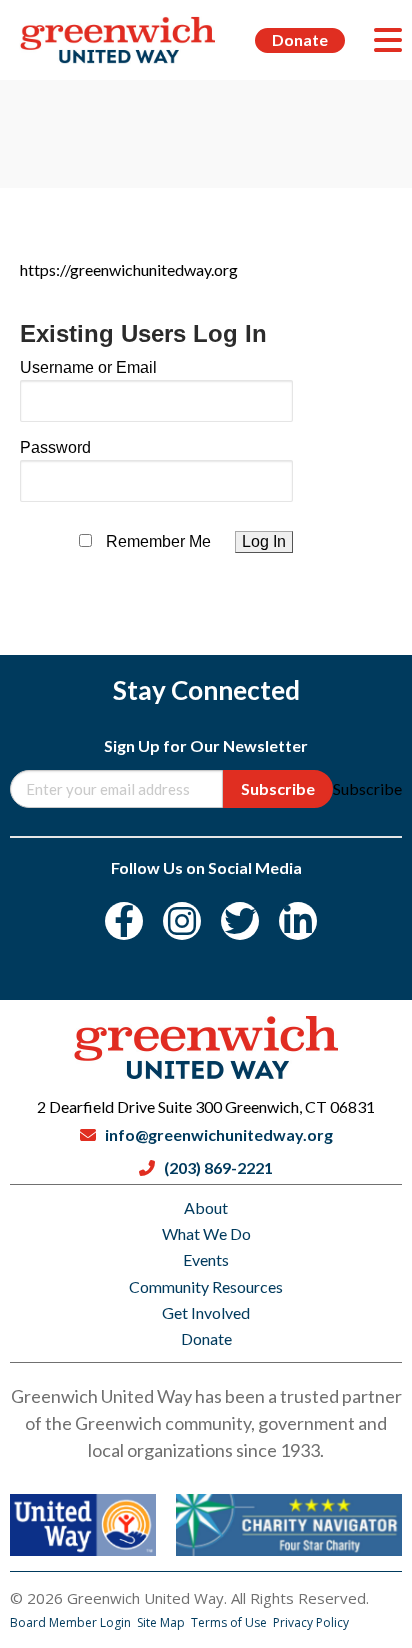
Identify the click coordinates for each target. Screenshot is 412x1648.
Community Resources (206, 1286)
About (206, 1207)
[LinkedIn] (298, 921)
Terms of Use (230, 1622)
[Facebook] (124, 921)
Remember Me (158, 541)
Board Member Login (72, 1622)
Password (55, 447)
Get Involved (206, 1312)
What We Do (206, 1233)
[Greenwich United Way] (118, 40)
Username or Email (88, 367)
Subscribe (278, 788)
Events (206, 1259)
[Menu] (388, 40)
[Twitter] (240, 921)
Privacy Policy (311, 1622)
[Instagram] (182, 921)
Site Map (162, 1622)
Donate (300, 39)
